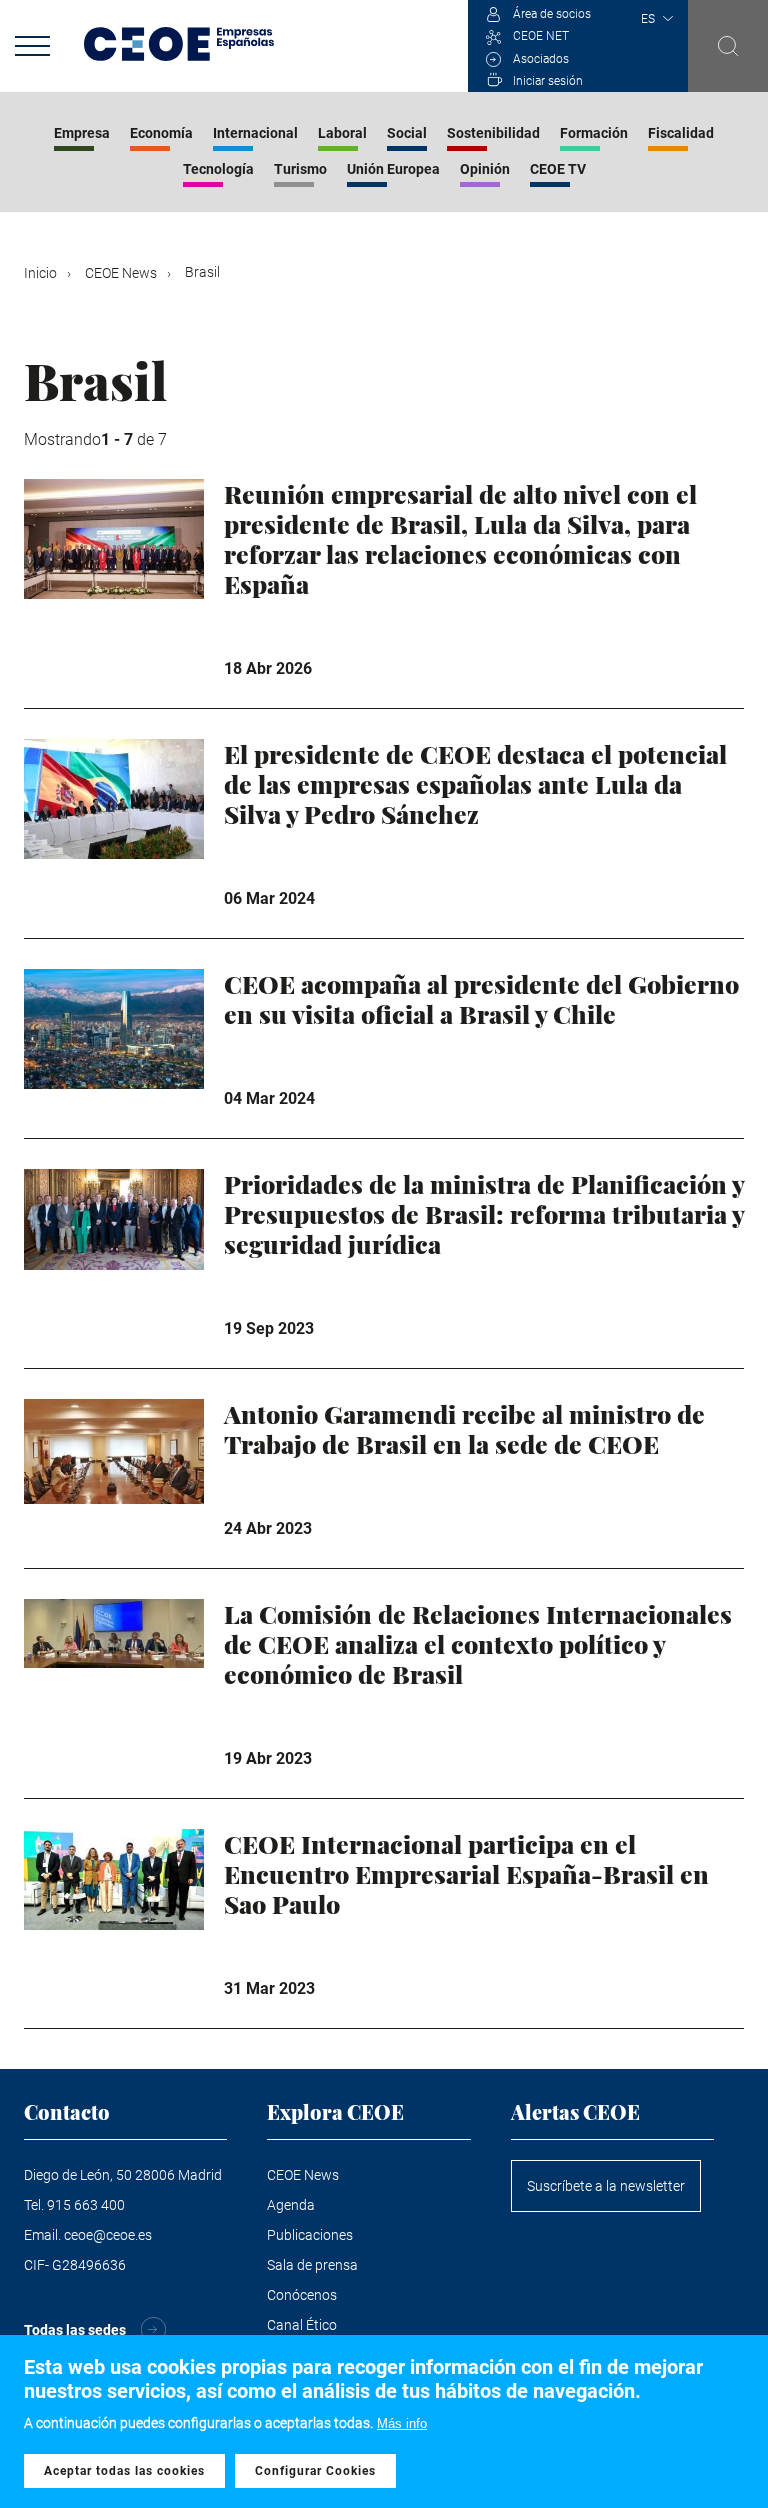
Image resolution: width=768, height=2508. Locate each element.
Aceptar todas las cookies (124, 2471)
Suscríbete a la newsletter (606, 2186)
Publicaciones (310, 2235)
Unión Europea (393, 169)
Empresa (82, 133)
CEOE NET (541, 36)
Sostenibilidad (493, 133)
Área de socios (552, 14)
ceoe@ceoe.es (108, 2235)
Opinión (485, 169)
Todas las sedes (75, 2330)
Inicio (40, 273)
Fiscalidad (681, 133)
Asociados (541, 59)
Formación (594, 133)
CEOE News (121, 273)
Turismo (300, 169)
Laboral (342, 133)
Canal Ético (302, 2325)
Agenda (291, 2205)
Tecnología (218, 169)
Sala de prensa (312, 2265)
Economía (161, 133)
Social (407, 133)
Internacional (255, 133)
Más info (402, 2423)
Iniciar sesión (548, 81)
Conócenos (302, 2295)
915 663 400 (86, 2205)
